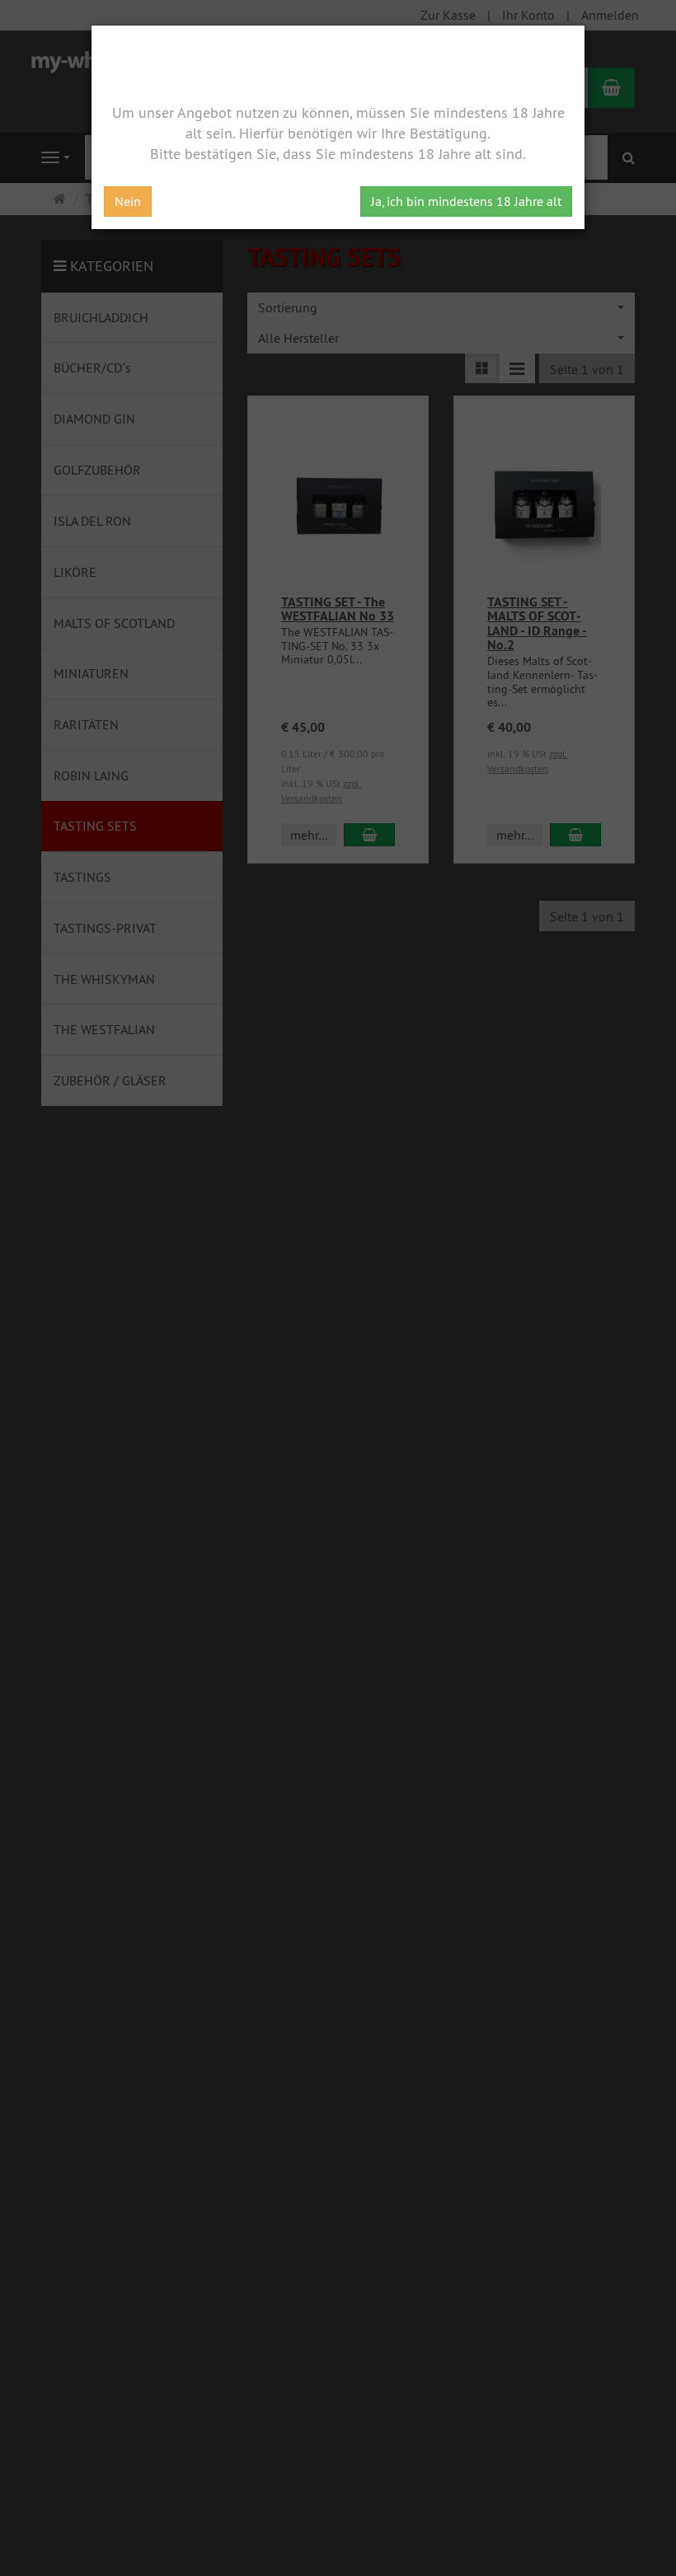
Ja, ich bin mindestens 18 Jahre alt (466, 201)
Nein (128, 201)
